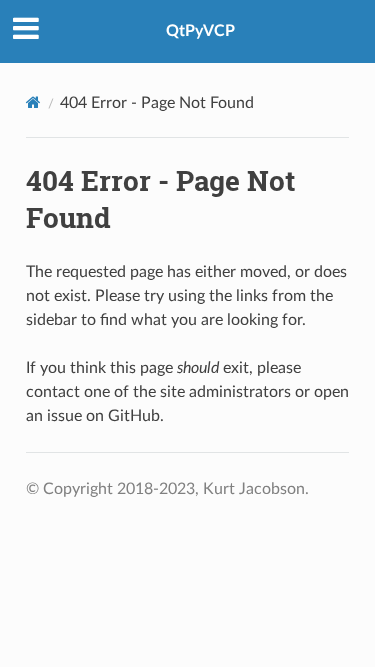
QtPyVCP (200, 31)
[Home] (33, 102)
